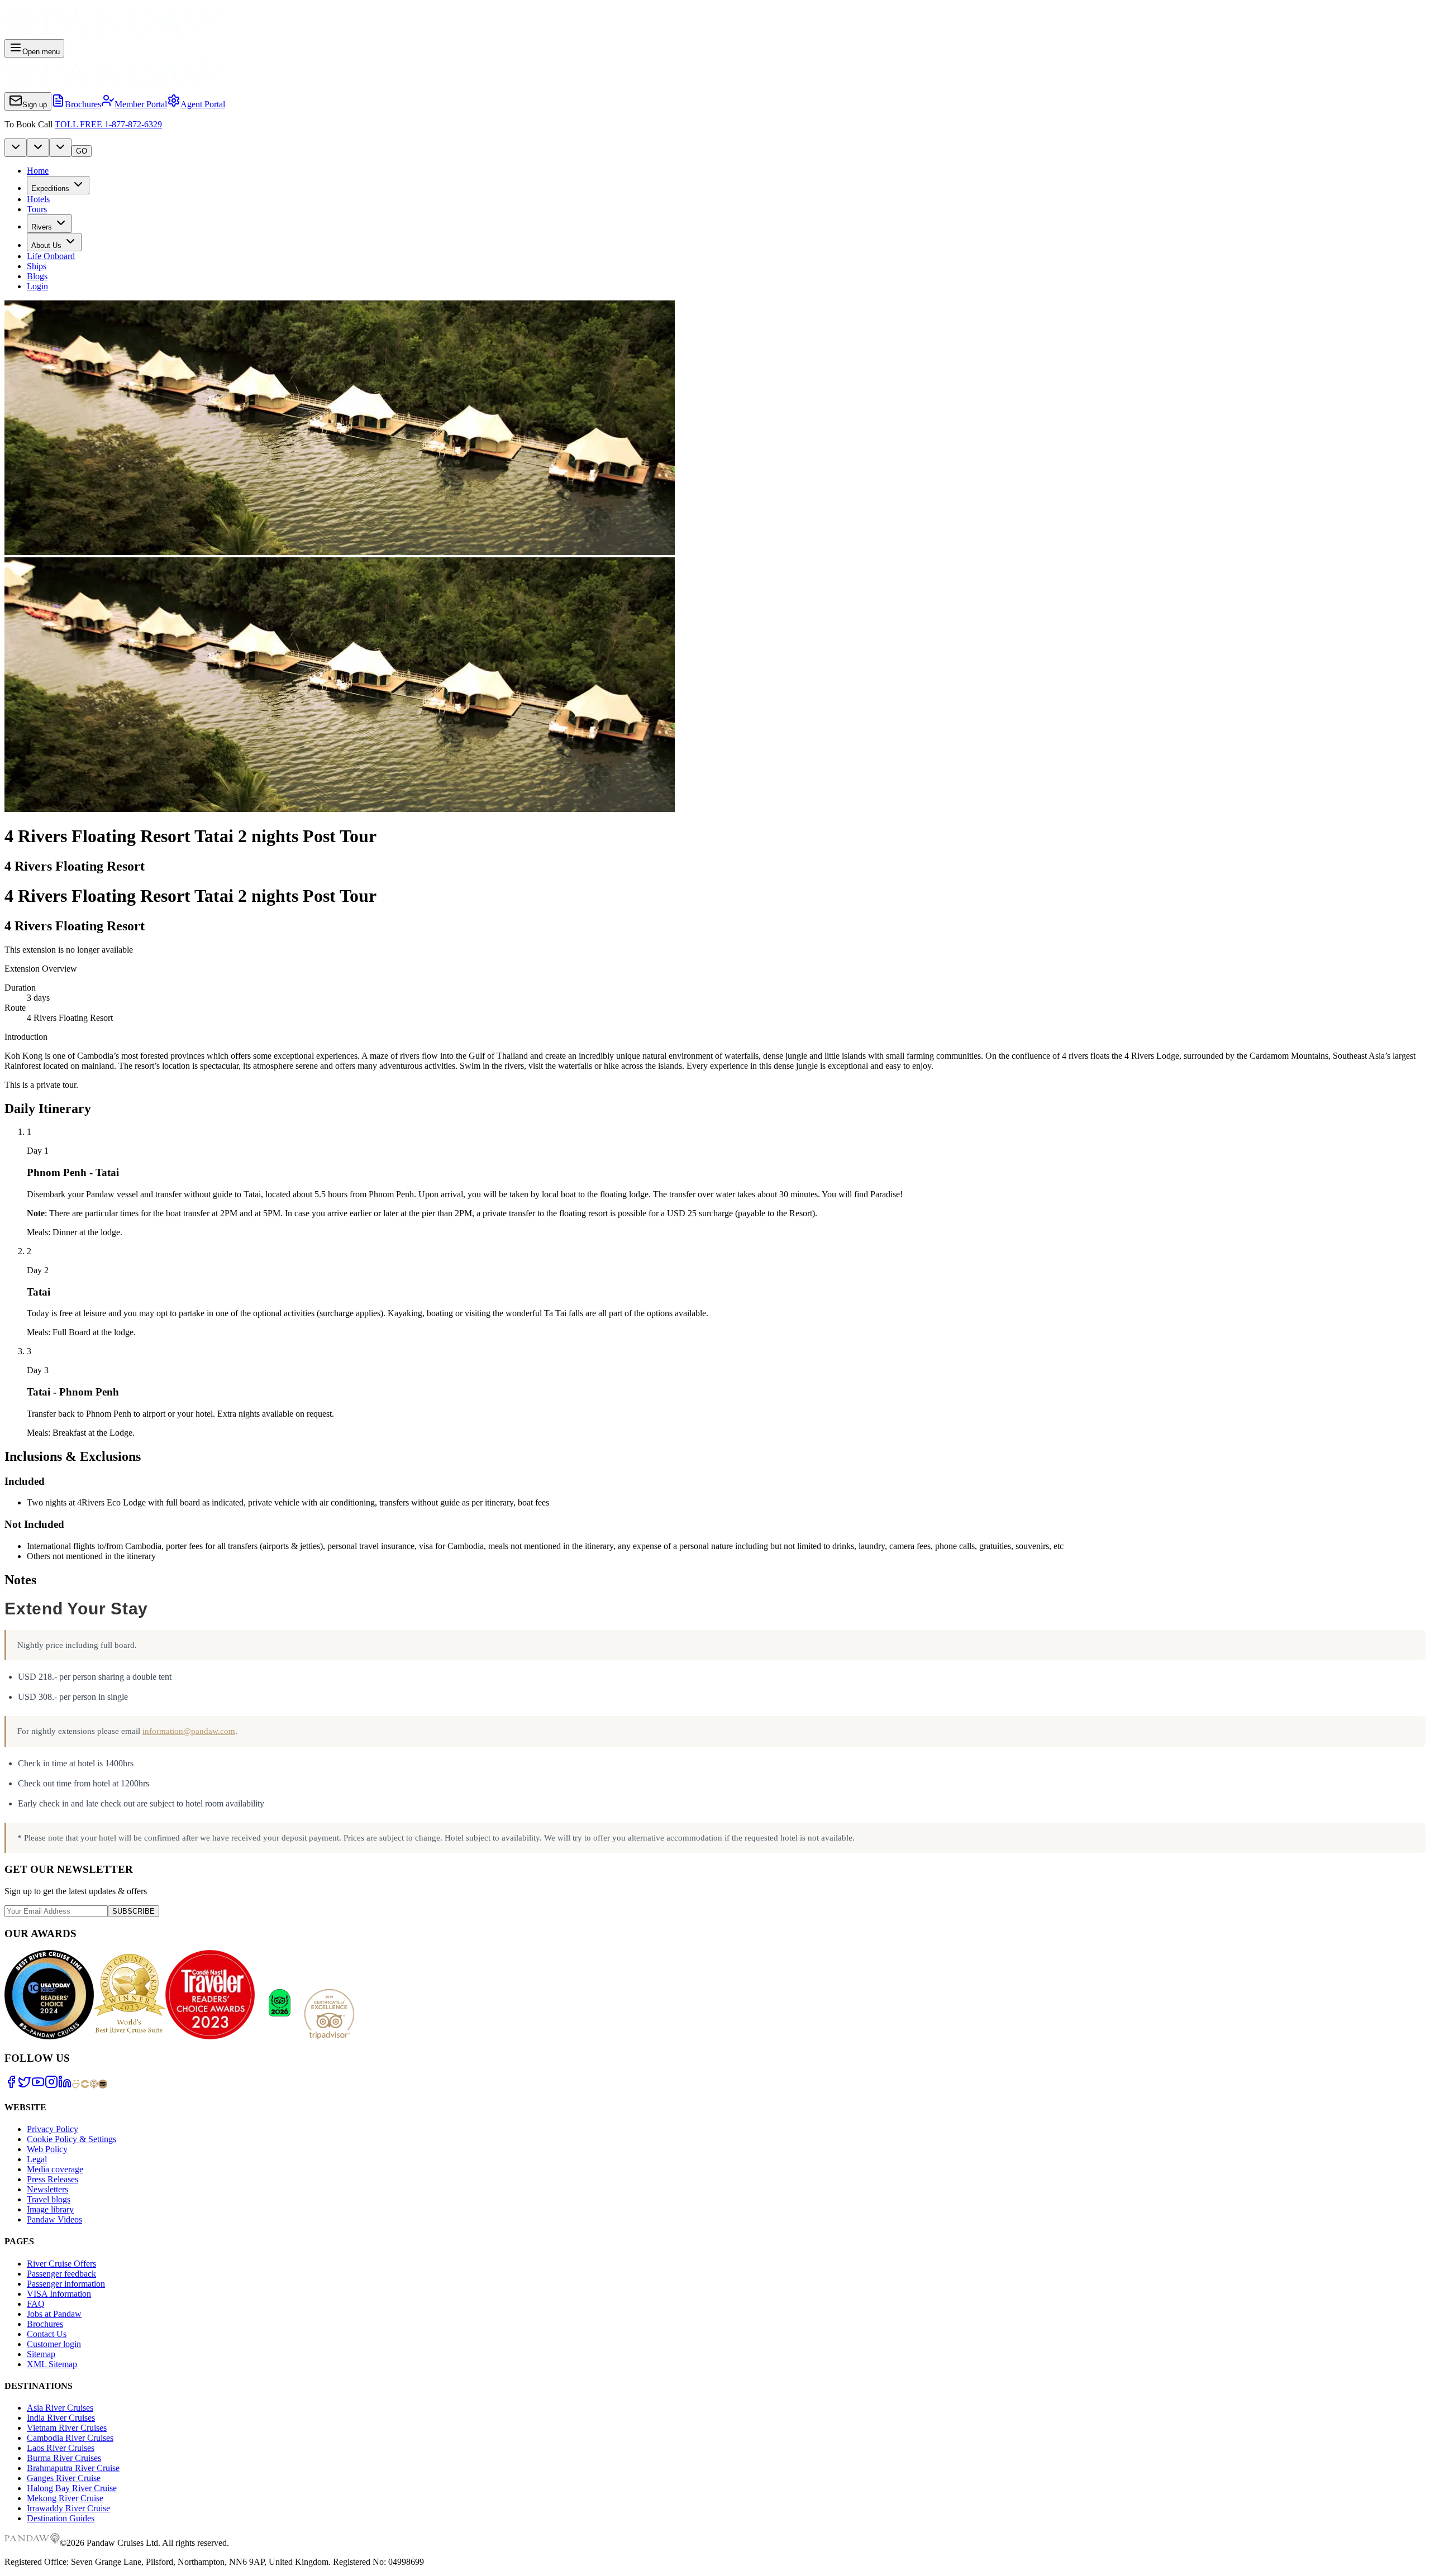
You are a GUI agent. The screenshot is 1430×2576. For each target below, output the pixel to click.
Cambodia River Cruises (70, 2438)
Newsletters (47, 2189)
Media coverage (55, 2169)
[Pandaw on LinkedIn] (65, 2085)
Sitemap (41, 2354)
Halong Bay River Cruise (72, 2488)
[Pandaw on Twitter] (25, 2085)
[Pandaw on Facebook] (11, 2085)
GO (82, 151)
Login (37, 286)
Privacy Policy (53, 2129)
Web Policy (47, 2149)
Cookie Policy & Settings (71, 2139)
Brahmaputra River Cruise (73, 2468)
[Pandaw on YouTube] (38, 2085)
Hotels (38, 199)
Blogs (37, 276)
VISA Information (59, 2294)
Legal (37, 2159)
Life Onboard (51, 256)
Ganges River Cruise (64, 2478)
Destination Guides (61, 2518)
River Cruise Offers (61, 2264)
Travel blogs (49, 2199)
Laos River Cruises (61, 2448)
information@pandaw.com (189, 1731)
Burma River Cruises (64, 2458)
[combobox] (16, 148)
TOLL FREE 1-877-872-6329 (108, 124)
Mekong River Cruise (65, 2498)
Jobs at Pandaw (54, 2314)
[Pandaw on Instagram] (51, 2085)
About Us (46, 245)
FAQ (36, 2304)
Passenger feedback (61, 2274)
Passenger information (66, 2284)
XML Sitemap (52, 2364)
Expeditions (50, 188)
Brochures (45, 2324)
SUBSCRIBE (134, 1911)
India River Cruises (61, 2418)
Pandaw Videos (54, 2219)
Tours (37, 209)
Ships (37, 266)
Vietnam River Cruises (67, 2428)
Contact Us (47, 2334)
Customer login (54, 2344)
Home (38, 171)
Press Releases (53, 2179)
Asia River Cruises (60, 2408)
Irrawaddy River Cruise (68, 2508)
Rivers (42, 227)
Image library (50, 2209)
